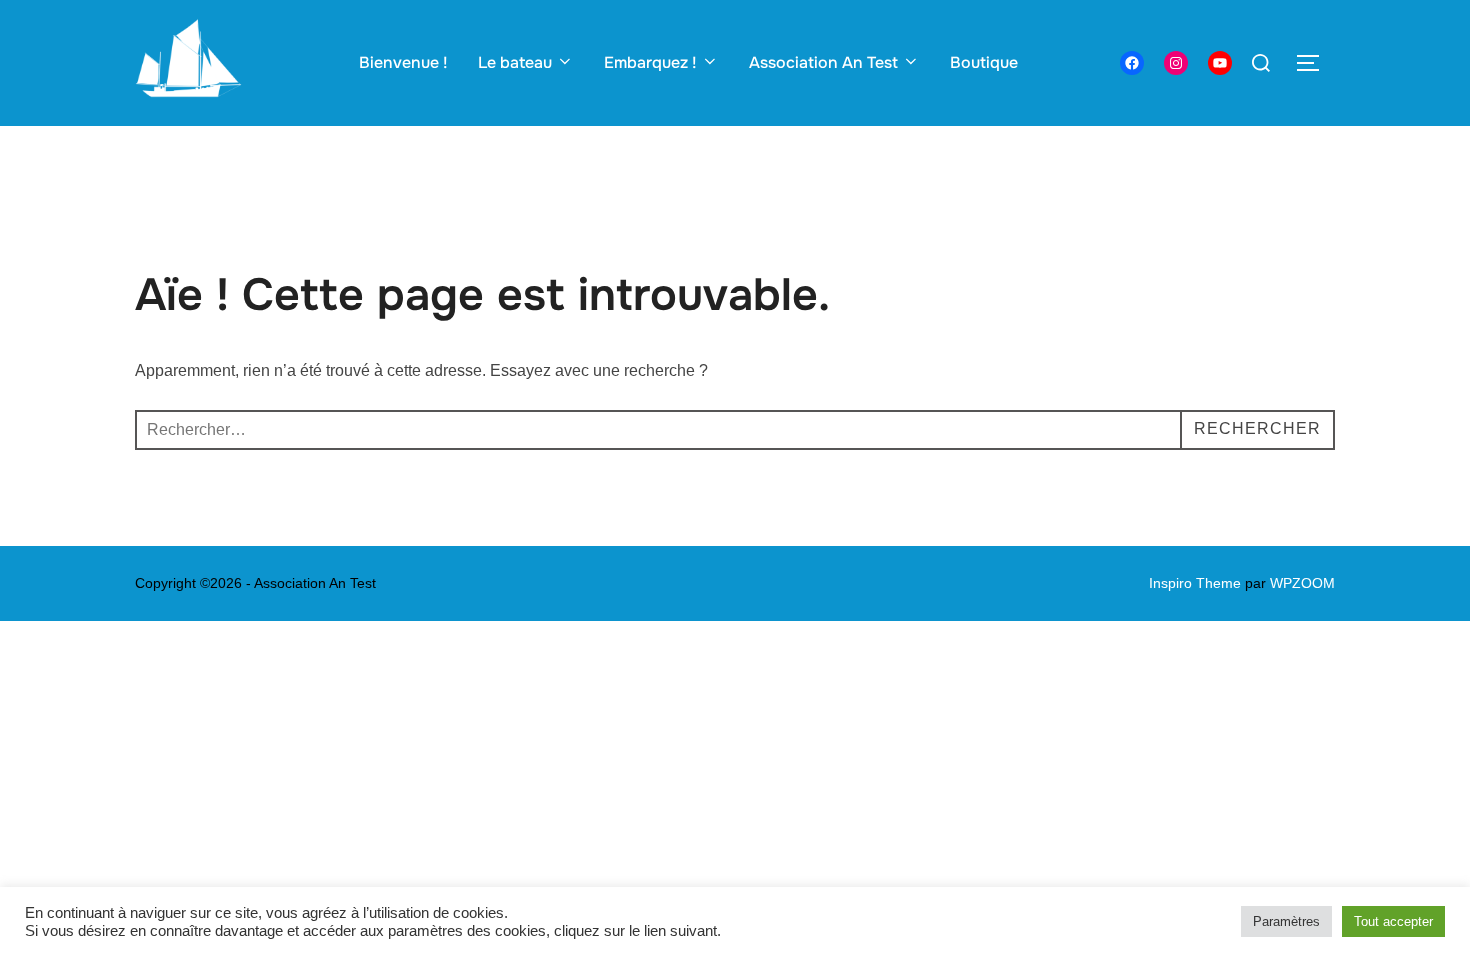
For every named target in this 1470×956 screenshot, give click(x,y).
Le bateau (515, 62)
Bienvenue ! (403, 62)
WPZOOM (1302, 583)
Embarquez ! (650, 62)
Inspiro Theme (1195, 583)
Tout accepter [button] (1393, 921)
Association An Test (823, 62)
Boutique (984, 62)
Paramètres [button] (1286, 921)
